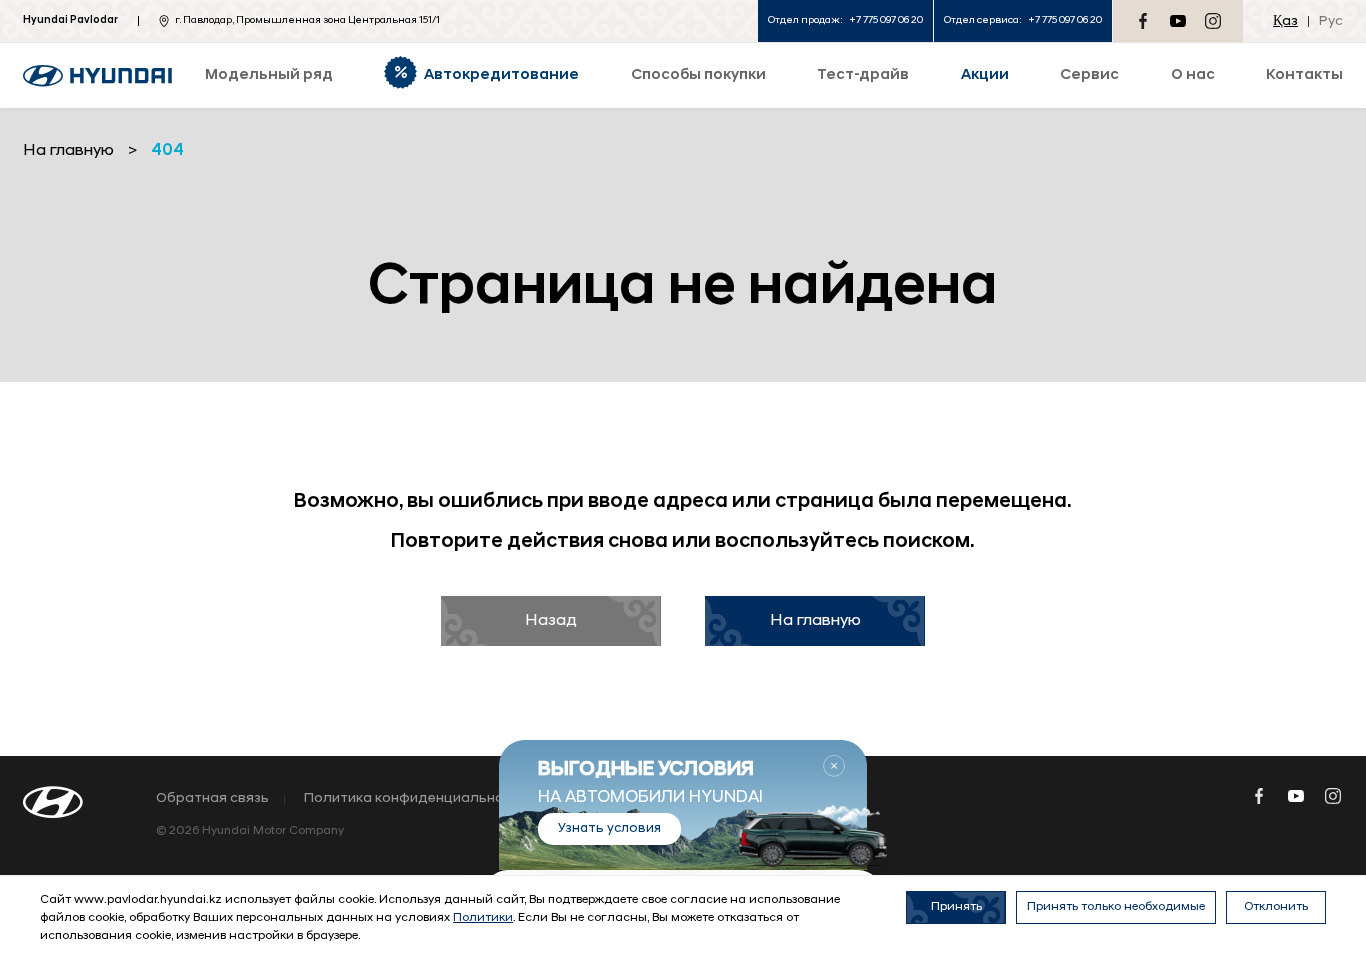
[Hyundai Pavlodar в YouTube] (1296, 796)
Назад (551, 621)
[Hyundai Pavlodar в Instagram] (1213, 21)
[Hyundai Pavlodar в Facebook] (1143, 21)
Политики (483, 918)
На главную (815, 621)
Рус (1331, 21)
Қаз (1285, 21)
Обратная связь (212, 799)
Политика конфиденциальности (416, 799)
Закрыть (834, 766)
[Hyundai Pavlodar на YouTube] (1178, 21)
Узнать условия (609, 828)
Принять (956, 907)
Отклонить (1276, 907)
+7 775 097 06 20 (886, 20)
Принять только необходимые (1116, 907)
